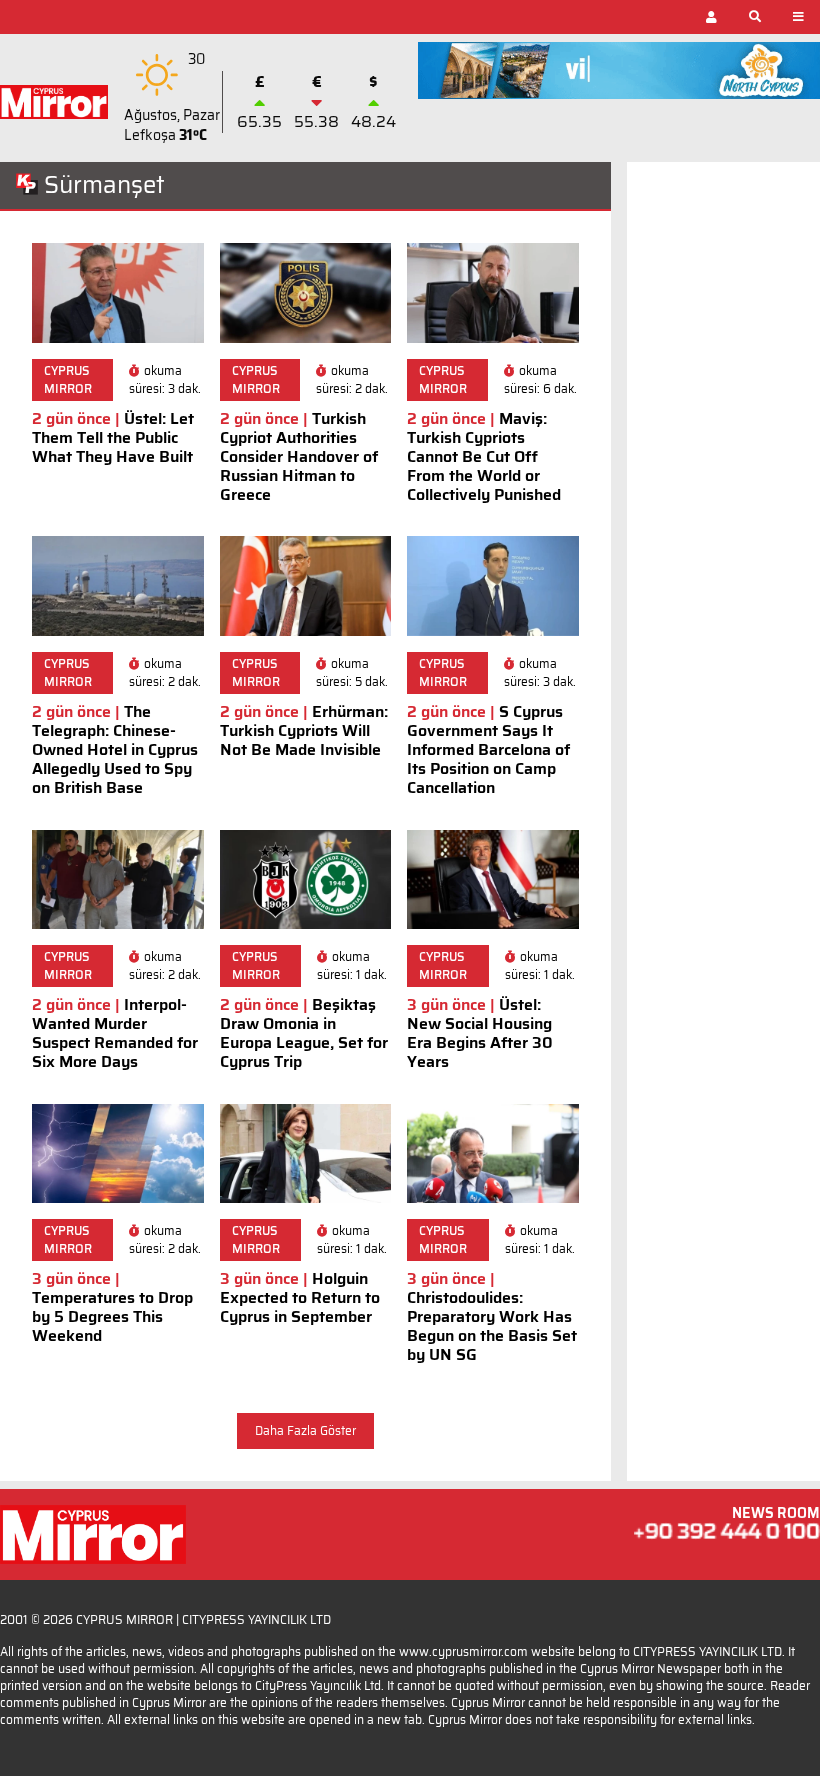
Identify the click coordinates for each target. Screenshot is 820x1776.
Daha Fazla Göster (305, 1430)
